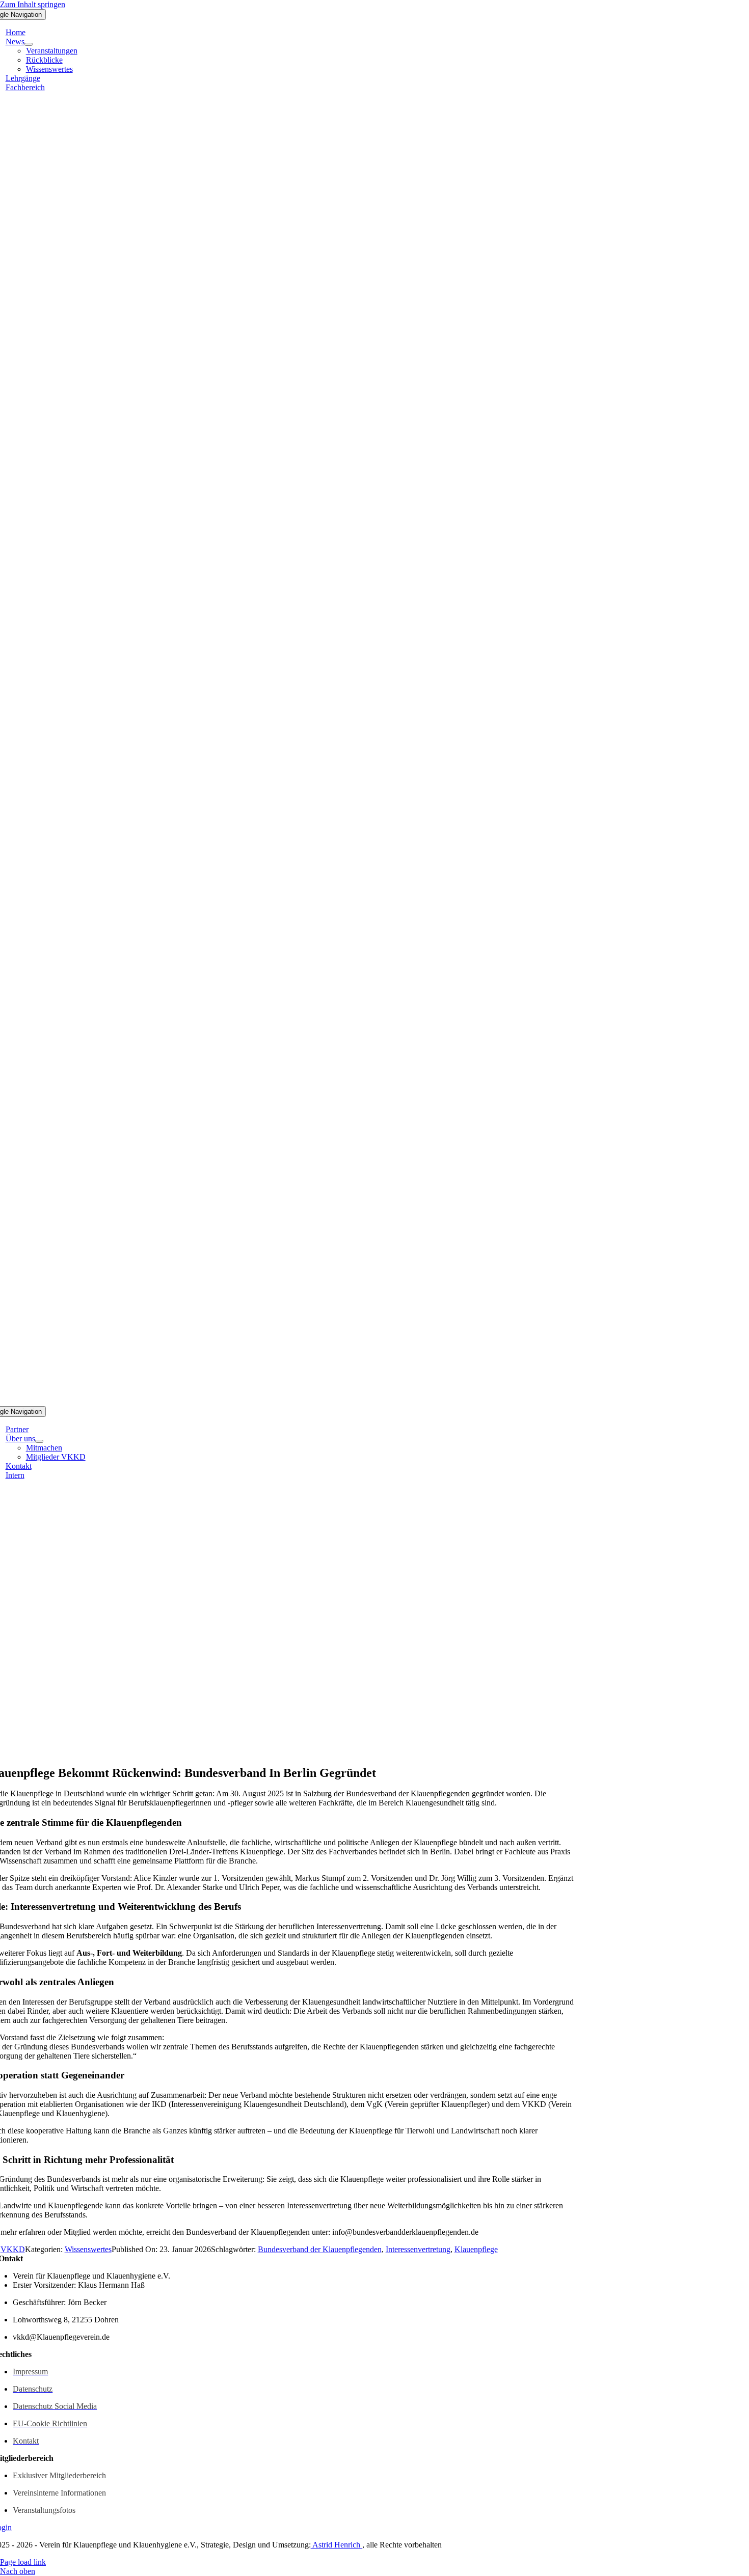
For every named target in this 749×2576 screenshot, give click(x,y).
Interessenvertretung (418, 2249)
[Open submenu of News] (29, 44)
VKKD (13, 2249)
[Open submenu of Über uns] (39, 1441)
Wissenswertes (88, 2249)
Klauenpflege (476, 2249)
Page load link (23, 2562)
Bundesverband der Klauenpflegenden (320, 2249)
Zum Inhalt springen (33, 4)
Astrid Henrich (337, 2545)
